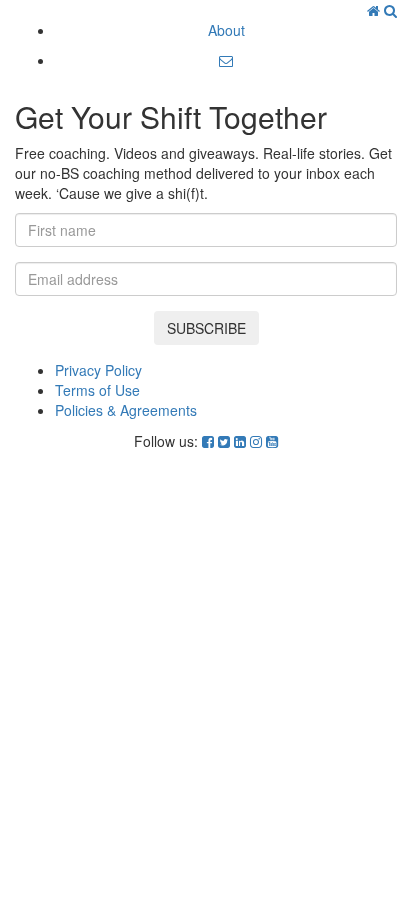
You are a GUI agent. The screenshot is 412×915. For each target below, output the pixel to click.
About (226, 30)
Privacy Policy (98, 370)
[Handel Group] (375, 10)
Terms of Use (97, 390)
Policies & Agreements (126, 410)
